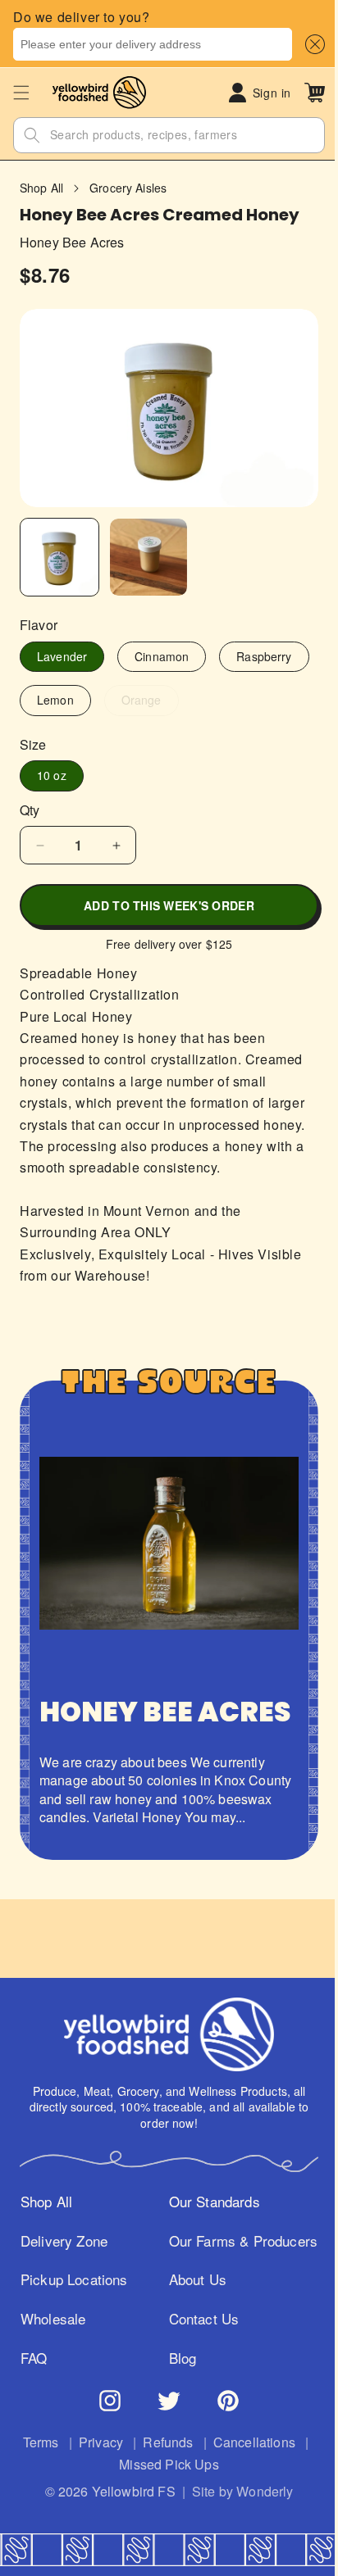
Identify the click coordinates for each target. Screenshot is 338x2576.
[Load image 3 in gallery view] (149, 558)
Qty (30, 810)
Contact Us (199, 2372)
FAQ (33, 2411)
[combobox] (153, 44)
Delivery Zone (63, 2274)
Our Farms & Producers (203, 2283)
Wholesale (53, 2372)
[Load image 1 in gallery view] (59, 558)
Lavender (62, 656)
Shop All (41, 188)
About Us (192, 2333)
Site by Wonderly (236, 2544)
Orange (253, 703)
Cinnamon (162, 656)
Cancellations (103, 2518)
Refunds (213, 2495)
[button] (312, 44)
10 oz (52, 775)
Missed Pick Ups (214, 2518)
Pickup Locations (50, 2323)
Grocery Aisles (128, 188)
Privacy (146, 2495)
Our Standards (209, 2235)
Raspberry (64, 700)
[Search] (32, 135)
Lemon (158, 700)
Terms (85, 2495)
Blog (177, 2411)
